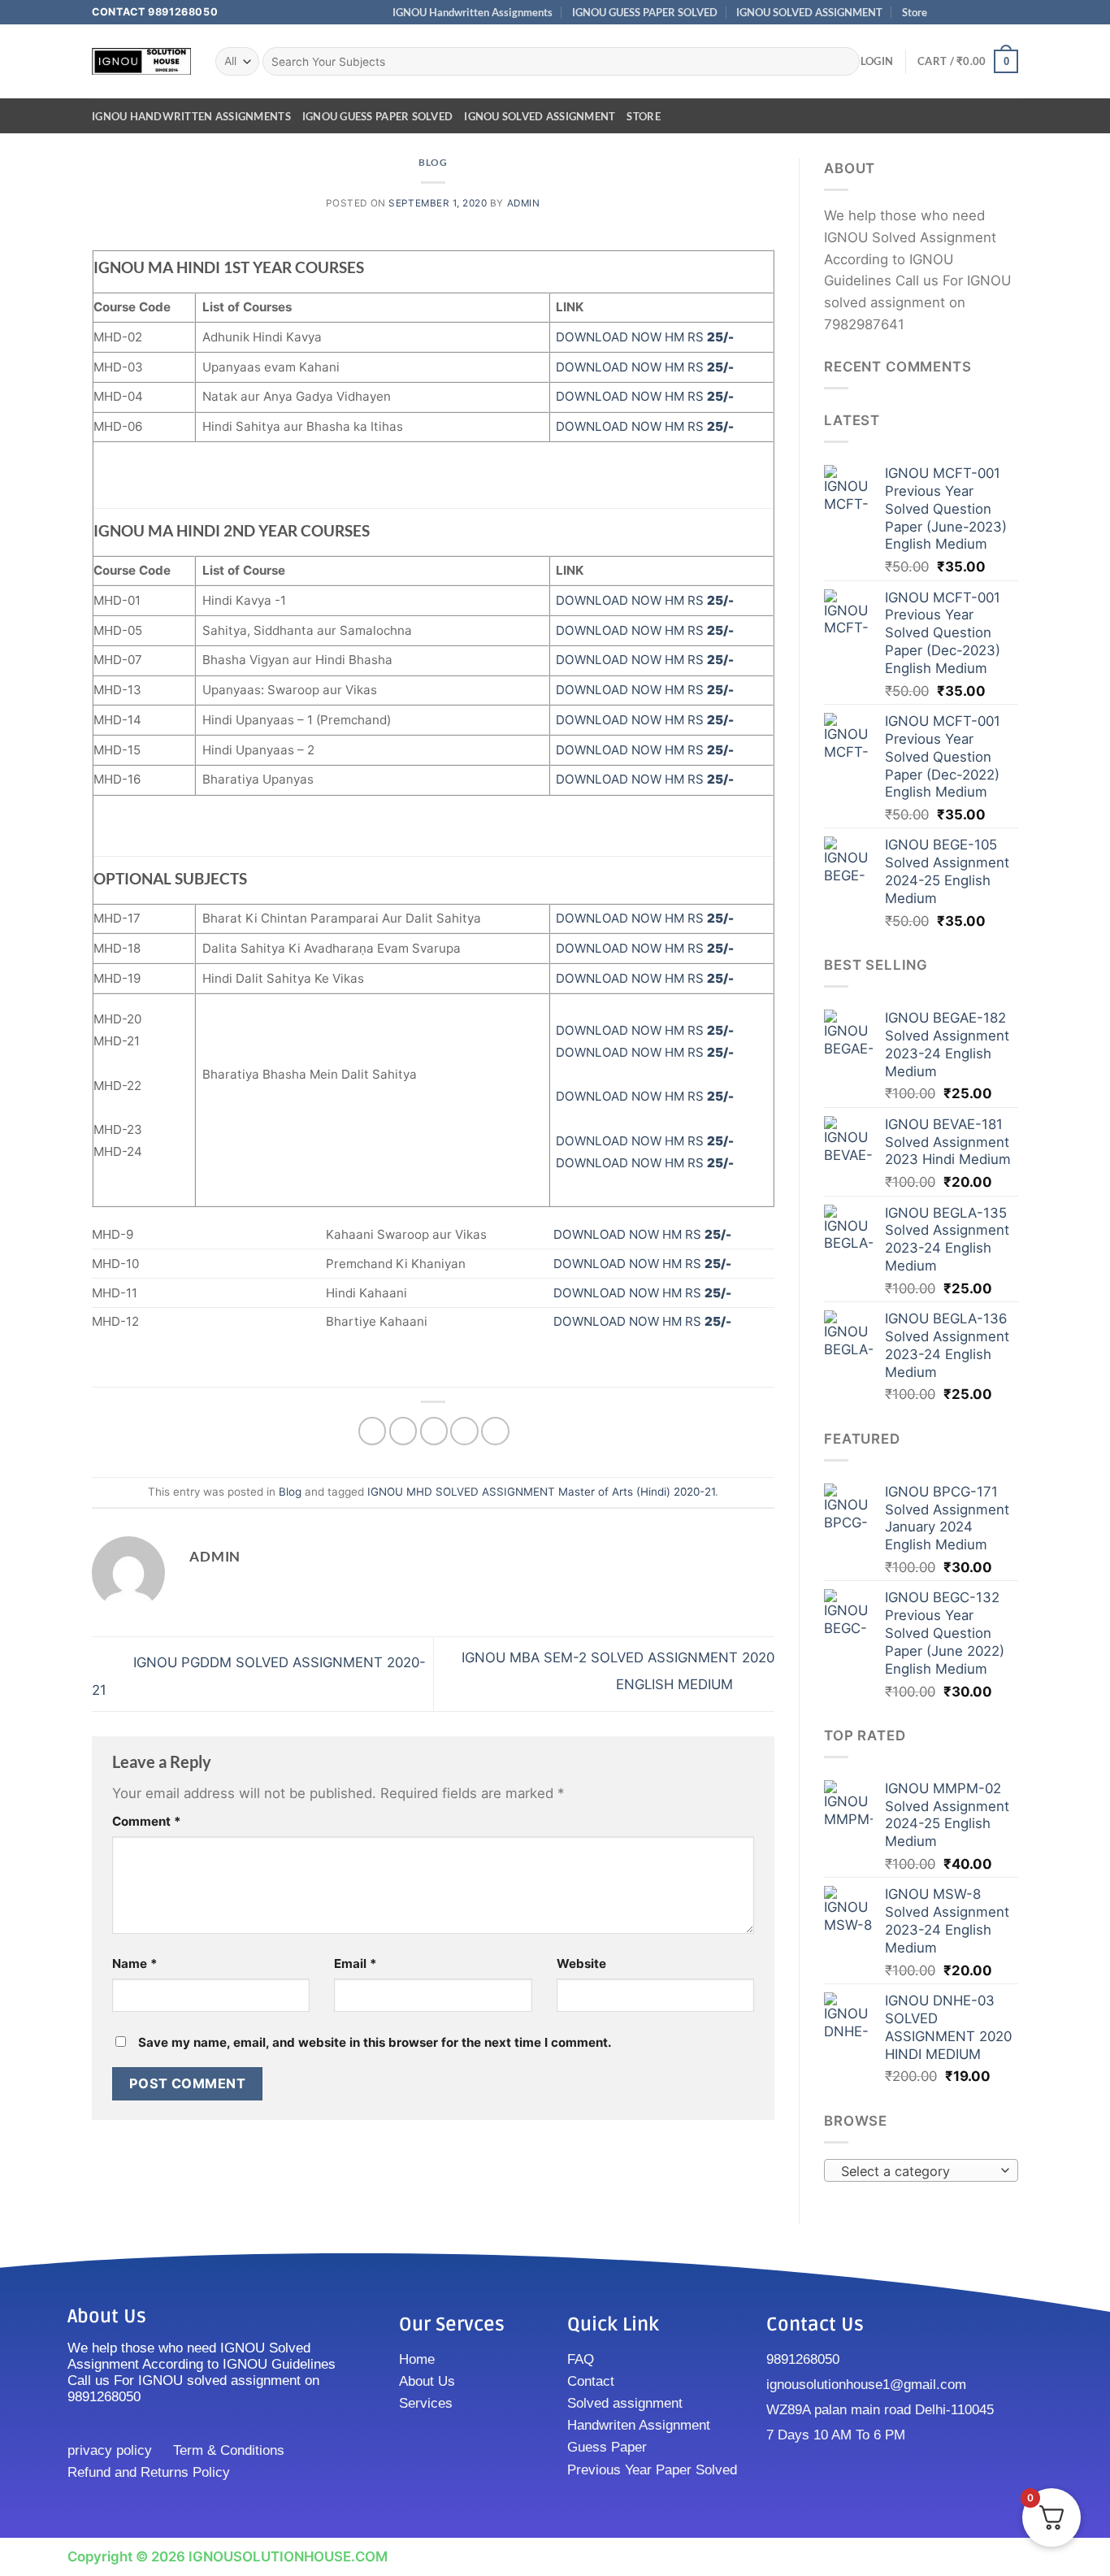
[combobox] (921, 2170)
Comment (147, 1821)
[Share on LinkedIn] (495, 1431)
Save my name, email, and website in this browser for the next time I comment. (375, 2042)
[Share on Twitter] (403, 1431)
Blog (433, 162)
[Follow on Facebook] (945, 12)
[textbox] (917, 2171)
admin (524, 203)
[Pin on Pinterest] (464, 1431)
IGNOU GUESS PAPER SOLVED (645, 12)
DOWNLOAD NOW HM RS (645, 337)
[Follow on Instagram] (961, 12)
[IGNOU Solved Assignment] (141, 61)
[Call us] (994, 12)
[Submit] (843, 61)
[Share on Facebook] (373, 1431)
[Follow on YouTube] (1010, 12)
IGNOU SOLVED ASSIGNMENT (809, 12)
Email (356, 1963)
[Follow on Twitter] (977, 12)
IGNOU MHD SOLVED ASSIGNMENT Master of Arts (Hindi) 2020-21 (541, 1492)
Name (135, 1963)
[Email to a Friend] (434, 1431)
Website (581, 1963)
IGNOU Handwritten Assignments (473, 12)
